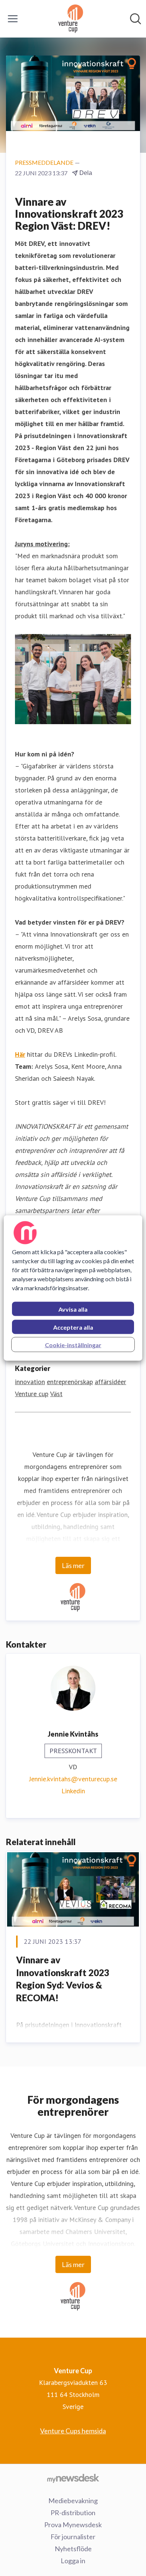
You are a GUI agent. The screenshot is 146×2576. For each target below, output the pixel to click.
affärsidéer (110, 1382)
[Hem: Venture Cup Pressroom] (71, 19)
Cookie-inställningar (73, 1345)
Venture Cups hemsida (73, 2431)
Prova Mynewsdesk (73, 2525)
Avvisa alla (73, 1309)
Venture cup (32, 1394)
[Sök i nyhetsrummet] (136, 19)
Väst (56, 1394)
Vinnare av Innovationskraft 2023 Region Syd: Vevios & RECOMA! (63, 1979)
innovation (30, 1382)
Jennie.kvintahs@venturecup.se (73, 1779)
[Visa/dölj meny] (13, 19)
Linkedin (73, 1791)
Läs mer (73, 1565)
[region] (73, 1288)
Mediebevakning (73, 2501)
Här (20, 1054)
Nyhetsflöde (73, 2549)
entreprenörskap (70, 1382)
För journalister (73, 2537)
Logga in (73, 2561)
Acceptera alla (73, 1327)
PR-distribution (73, 2513)
